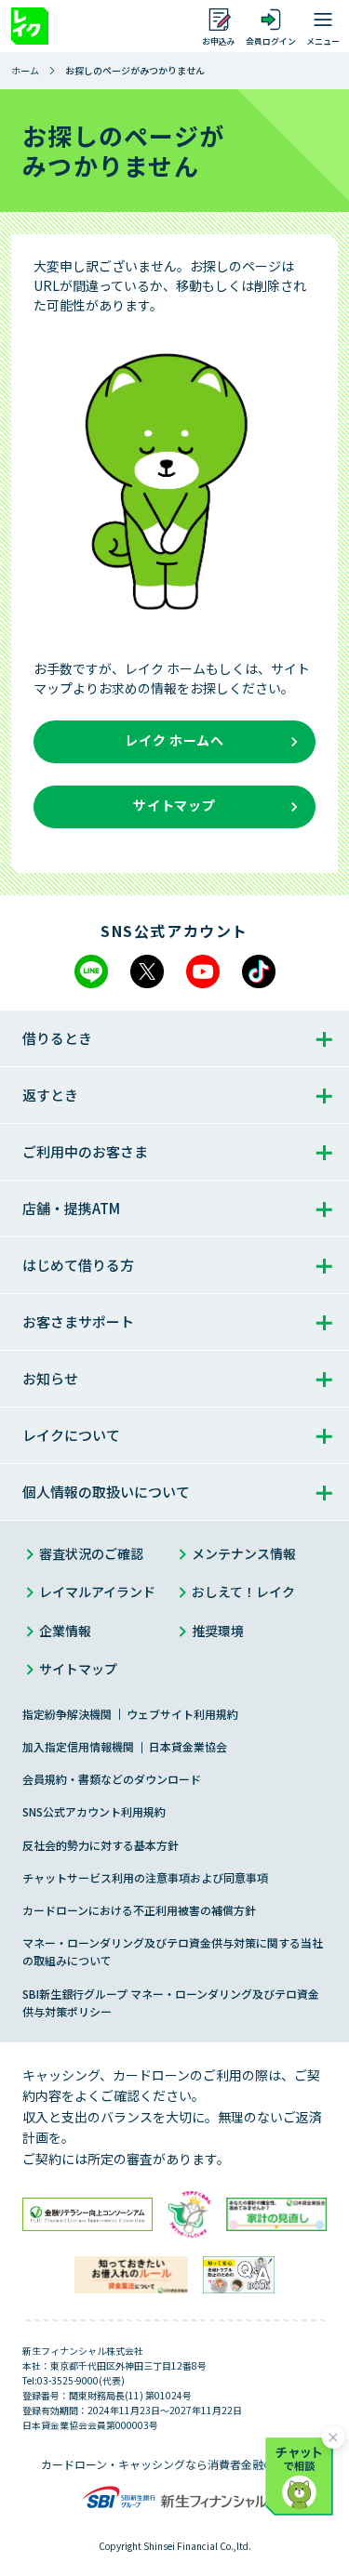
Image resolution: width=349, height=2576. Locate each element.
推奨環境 (218, 1631)
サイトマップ (78, 1669)
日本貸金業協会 (188, 1746)
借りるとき (57, 1038)
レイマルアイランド (97, 1592)
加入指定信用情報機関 (78, 1746)
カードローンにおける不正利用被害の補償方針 (139, 1910)
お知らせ (50, 1378)
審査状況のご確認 (91, 1553)
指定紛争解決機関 (67, 1714)
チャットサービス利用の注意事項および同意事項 (145, 1877)
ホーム (25, 70)
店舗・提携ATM (71, 1208)
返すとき (50, 1095)
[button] (302, 2473)
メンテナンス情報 (244, 1553)
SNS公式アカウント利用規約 (94, 1811)
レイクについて (71, 1435)
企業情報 (65, 1631)
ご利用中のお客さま (85, 1151)
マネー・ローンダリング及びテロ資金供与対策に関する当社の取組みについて (173, 1951)
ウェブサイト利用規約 (182, 1714)
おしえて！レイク (243, 1592)
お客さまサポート (78, 1321)
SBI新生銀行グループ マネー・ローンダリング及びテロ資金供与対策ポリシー (171, 2002)
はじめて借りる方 (78, 1265)
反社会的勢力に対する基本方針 (101, 1845)
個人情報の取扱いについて (106, 1492)
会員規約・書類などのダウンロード (112, 1779)
